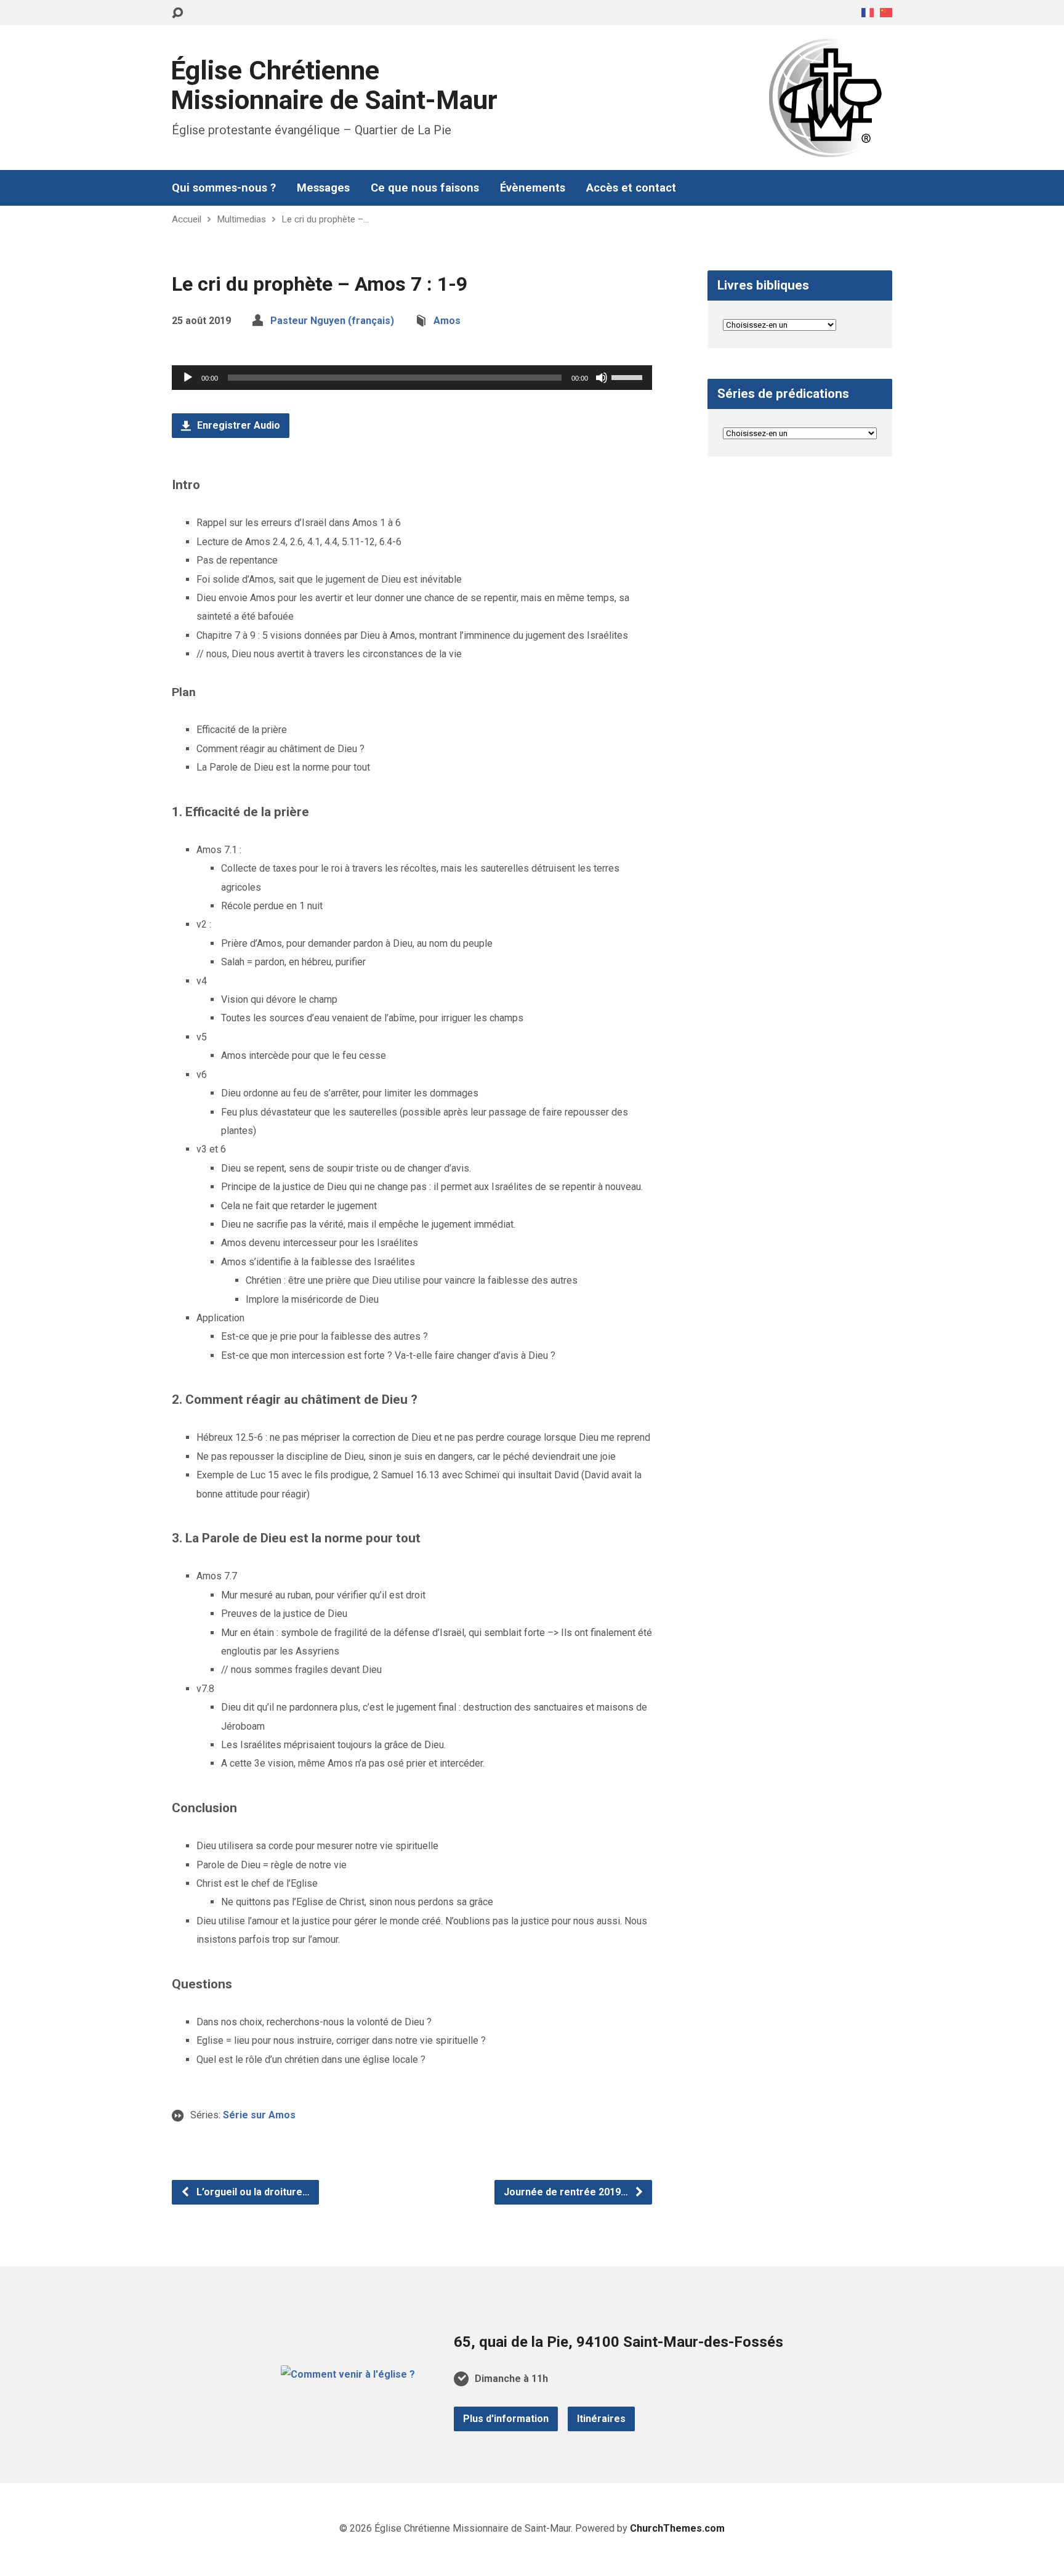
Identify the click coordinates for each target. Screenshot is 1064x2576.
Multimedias (241, 219)
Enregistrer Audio (237, 425)
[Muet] (602, 378)
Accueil (187, 219)
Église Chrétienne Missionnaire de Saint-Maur (334, 85)
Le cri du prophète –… (325, 219)
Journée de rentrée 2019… (567, 2192)
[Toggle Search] (177, 13)
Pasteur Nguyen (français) (332, 321)
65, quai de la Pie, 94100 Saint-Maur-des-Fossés (619, 2342)
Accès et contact (631, 188)
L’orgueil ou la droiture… (252, 2192)
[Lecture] (188, 378)
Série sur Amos (259, 2115)
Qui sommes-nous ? (224, 188)
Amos (447, 321)
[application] (412, 378)
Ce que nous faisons (425, 188)
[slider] (629, 376)
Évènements (533, 188)
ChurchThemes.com (677, 2528)
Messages (323, 188)
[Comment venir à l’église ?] (348, 2374)
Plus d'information (506, 2419)
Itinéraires (601, 2419)
